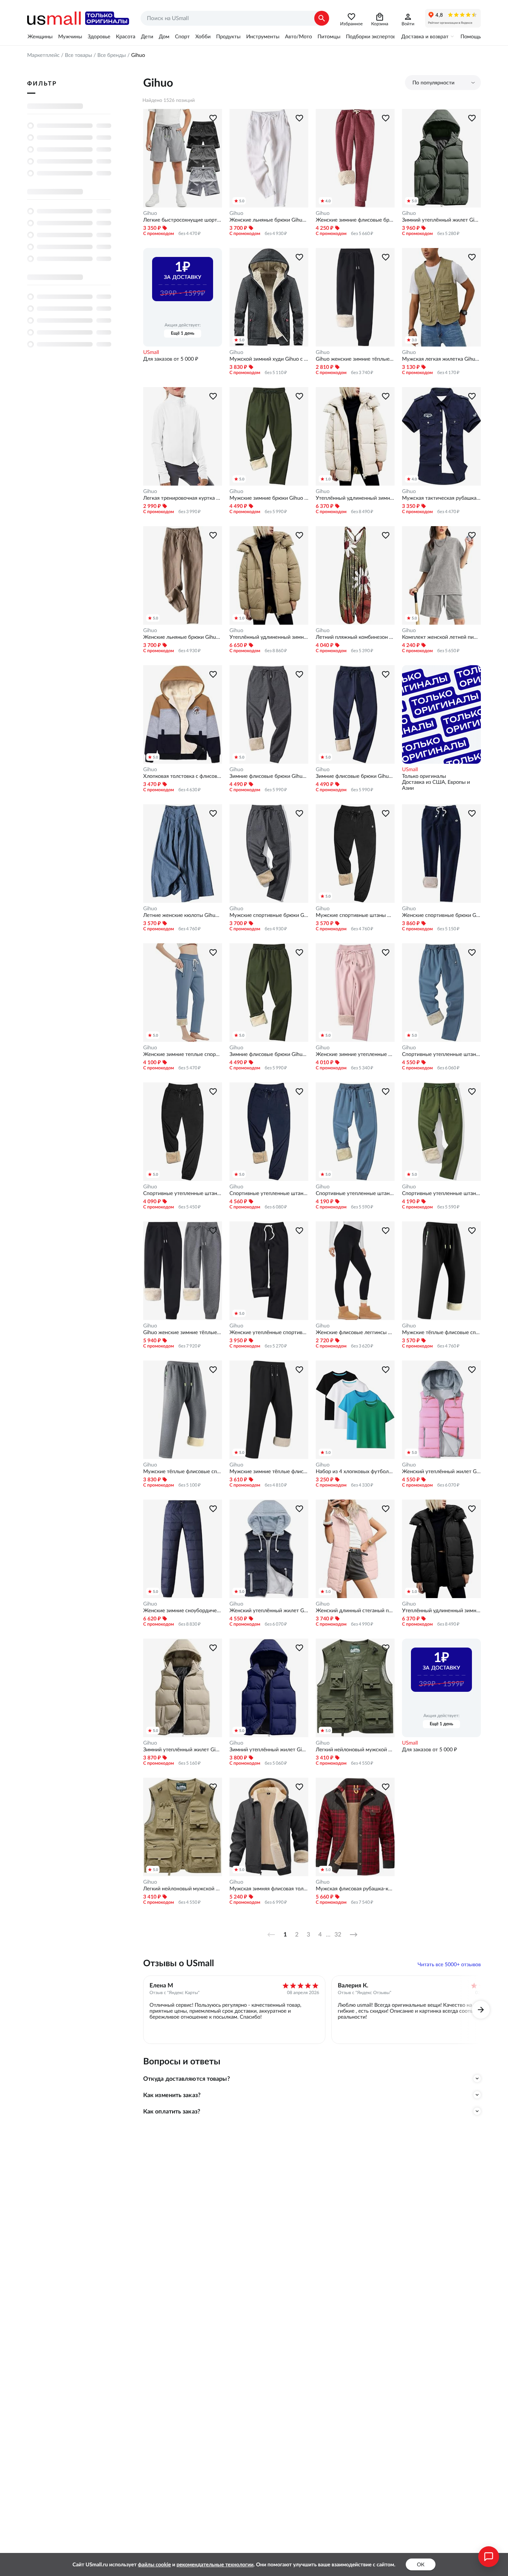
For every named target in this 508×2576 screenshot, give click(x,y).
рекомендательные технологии (215, 2564)
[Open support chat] (489, 2557)
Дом (164, 36)
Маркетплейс (43, 55)
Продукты (228, 36)
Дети (147, 36)
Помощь (471, 36)
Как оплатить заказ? (172, 2111)
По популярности (433, 83)
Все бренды (112, 55)
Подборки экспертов (371, 36)
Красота (126, 36)
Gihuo (150, 213)
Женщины (40, 36)
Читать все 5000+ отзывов (449, 1964)
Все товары (78, 55)
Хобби (203, 36)
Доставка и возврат (425, 36)
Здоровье (99, 36)
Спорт (182, 36)
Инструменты (263, 36)
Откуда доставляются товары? (187, 2078)
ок (421, 2564)
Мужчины (70, 36)
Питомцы (329, 36)
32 (338, 1935)
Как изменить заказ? (172, 2095)
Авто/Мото (298, 36)
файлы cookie (155, 2564)
